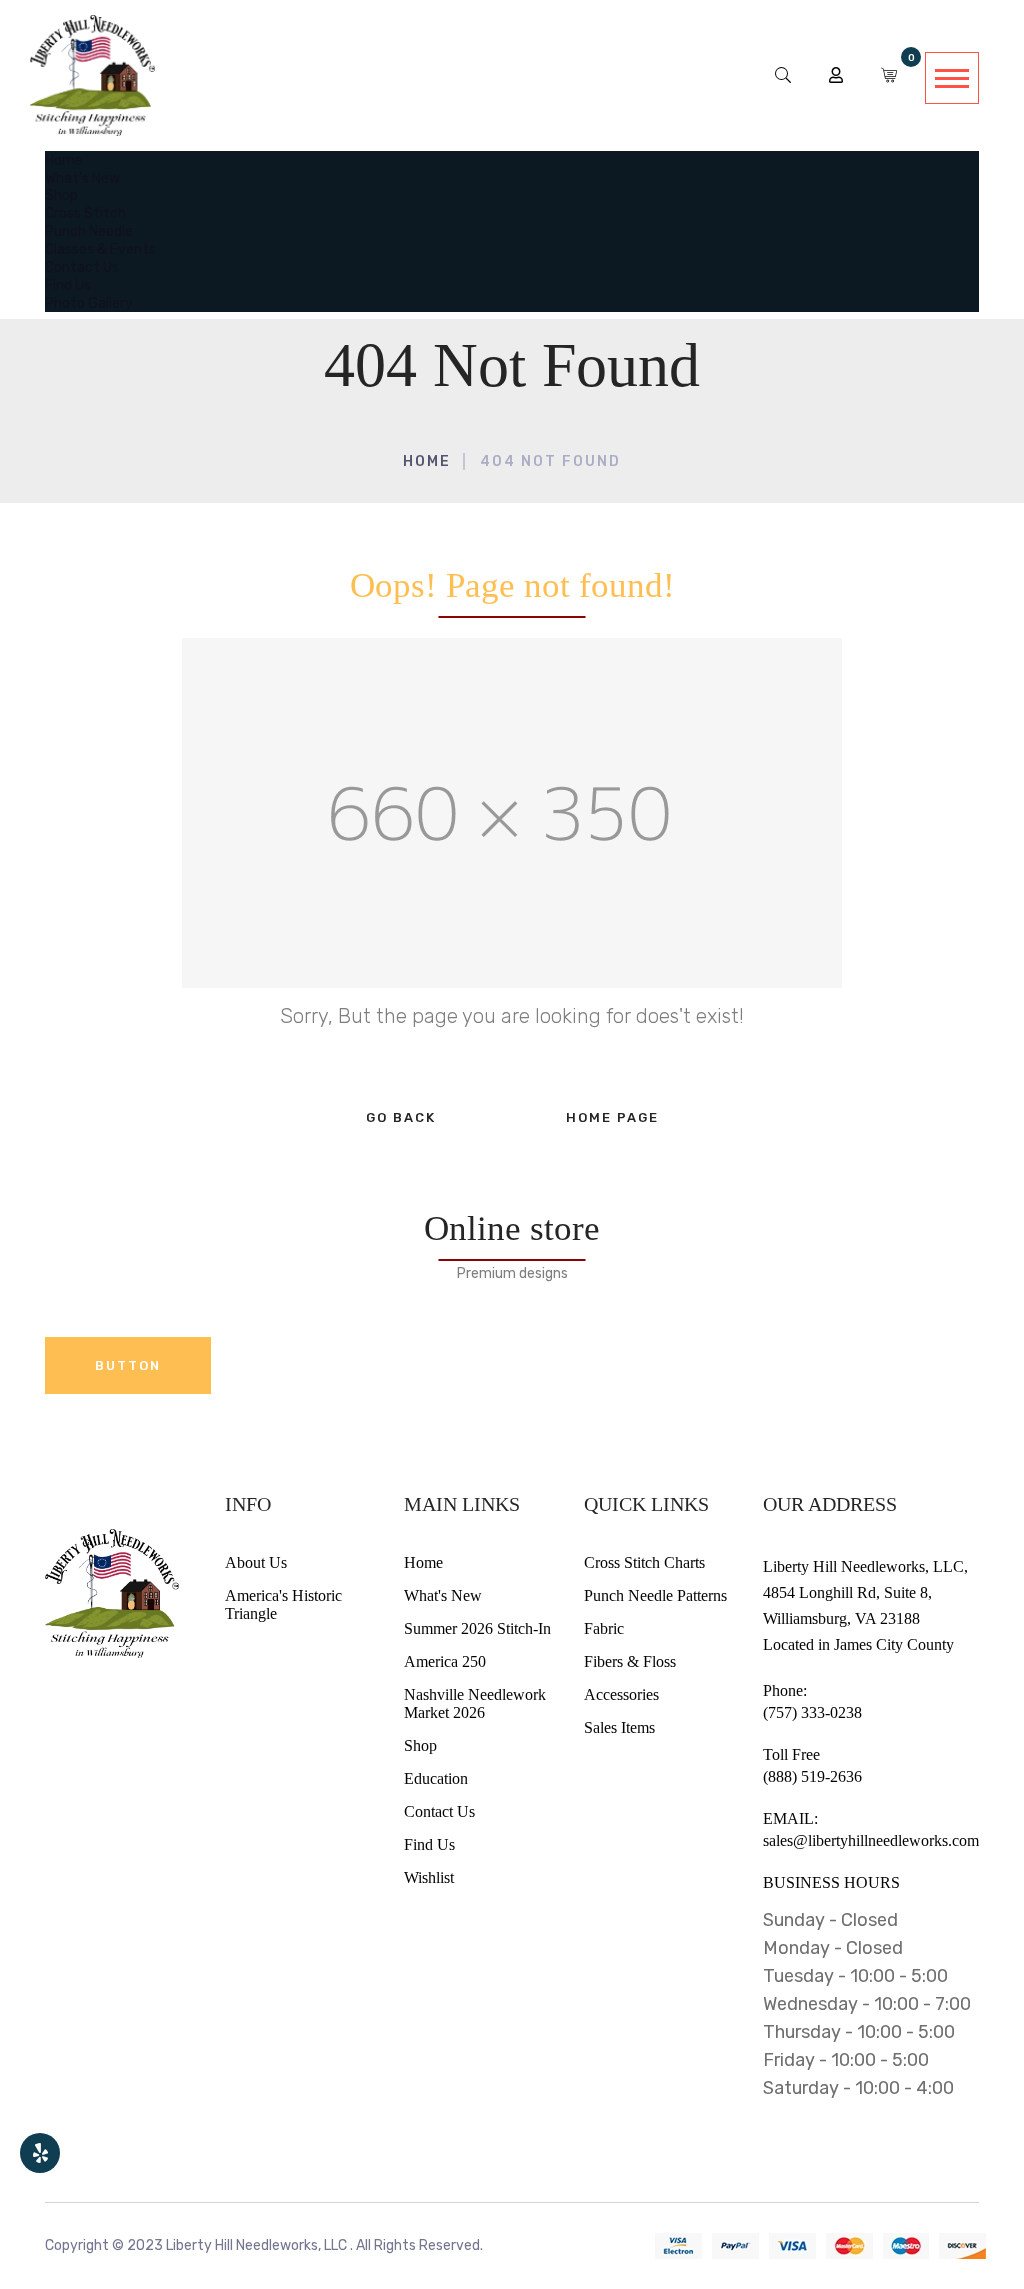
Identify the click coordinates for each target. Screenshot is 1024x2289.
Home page (612, 1117)
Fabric (604, 1628)
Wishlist (429, 1877)
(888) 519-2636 (812, 1776)
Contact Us (439, 1811)
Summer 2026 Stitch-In (477, 1628)
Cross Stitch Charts (644, 1562)
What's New (443, 1595)
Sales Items (619, 1727)
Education (436, 1778)
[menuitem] (64, 159)
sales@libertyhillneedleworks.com (871, 1840)
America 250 (445, 1661)
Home (427, 461)
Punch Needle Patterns (655, 1595)
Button (128, 1365)
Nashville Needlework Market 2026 (475, 1703)
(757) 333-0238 (812, 1712)
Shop (420, 1745)
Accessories (621, 1694)
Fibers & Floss (630, 1661)
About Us (256, 1562)
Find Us (429, 1844)
